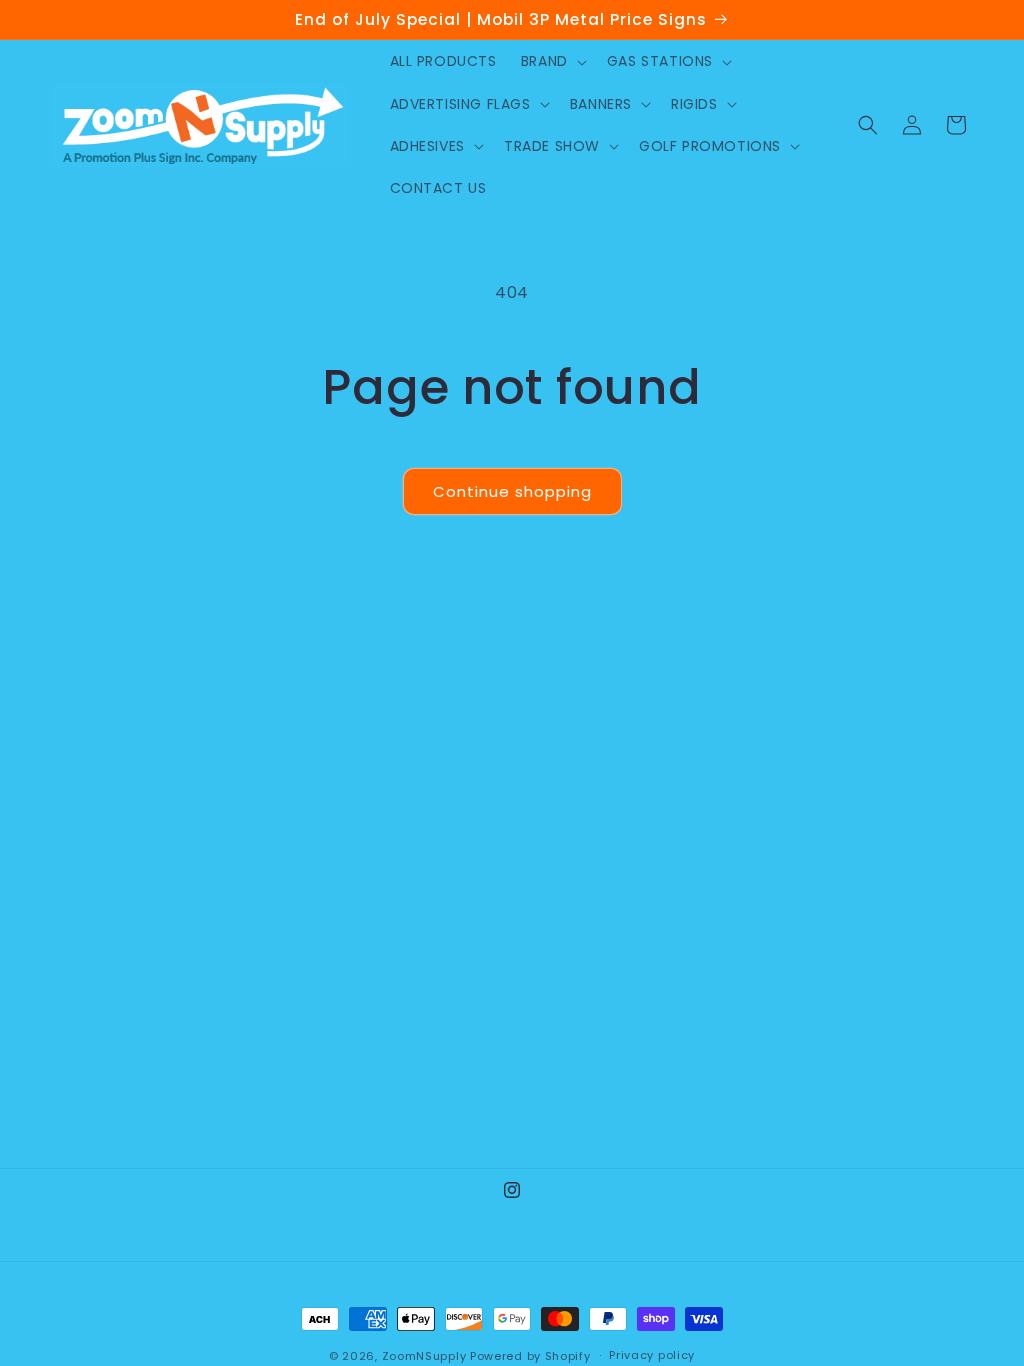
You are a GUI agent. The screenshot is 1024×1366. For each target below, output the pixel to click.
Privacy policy (652, 1355)
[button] (552, 61)
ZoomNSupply (424, 1356)
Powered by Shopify (530, 1356)
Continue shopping (512, 491)
